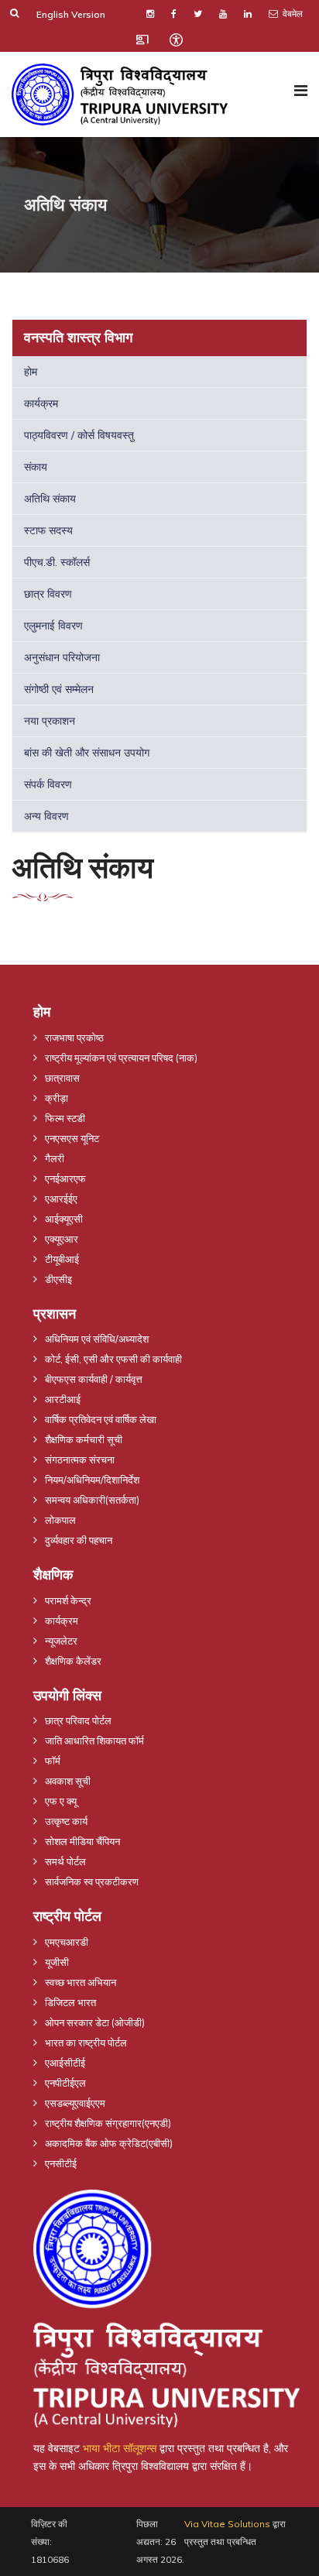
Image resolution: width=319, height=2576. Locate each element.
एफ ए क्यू (61, 1801)
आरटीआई (63, 1399)
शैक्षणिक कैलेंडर (73, 1661)
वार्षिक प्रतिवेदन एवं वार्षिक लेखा (101, 1419)
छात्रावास (62, 1078)
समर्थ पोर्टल (65, 1861)
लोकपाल (60, 1520)
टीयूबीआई (62, 1259)
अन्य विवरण (46, 816)
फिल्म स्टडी (65, 1118)
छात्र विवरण (48, 594)
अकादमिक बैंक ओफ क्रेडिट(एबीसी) (109, 2143)
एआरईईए (61, 1199)
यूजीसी (57, 1962)
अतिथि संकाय (50, 499)
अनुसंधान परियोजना (62, 657)
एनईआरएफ (65, 1178)
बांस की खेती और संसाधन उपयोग (87, 753)
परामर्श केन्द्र (68, 1600)
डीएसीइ (58, 1279)
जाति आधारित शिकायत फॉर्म (94, 1741)
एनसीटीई (61, 2163)
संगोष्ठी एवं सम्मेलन (59, 689)
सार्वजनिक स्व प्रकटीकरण (92, 1881)
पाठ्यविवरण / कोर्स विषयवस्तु (79, 435)
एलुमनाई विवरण (53, 626)
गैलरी (55, 1158)
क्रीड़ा (57, 1098)
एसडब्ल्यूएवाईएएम (75, 2103)
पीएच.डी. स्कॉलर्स (57, 562)
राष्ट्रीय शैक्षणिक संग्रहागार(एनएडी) (108, 2123)
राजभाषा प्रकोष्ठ (74, 1038)
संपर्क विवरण (48, 784)
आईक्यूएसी (64, 1219)
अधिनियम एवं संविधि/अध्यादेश (97, 1339)
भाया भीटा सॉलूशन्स (120, 2448)
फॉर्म (53, 1761)
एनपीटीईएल (65, 2083)
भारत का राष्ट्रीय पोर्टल (86, 2043)
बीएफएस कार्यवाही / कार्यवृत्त (94, 1379)
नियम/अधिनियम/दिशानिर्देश (92, 1480)
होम (31, 372)
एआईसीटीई (65, 2063)
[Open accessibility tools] (176, 39)
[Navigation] (301, 91)
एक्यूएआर (62, 1239)
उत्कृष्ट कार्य (66, 1821)
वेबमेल (292, 14)
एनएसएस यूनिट (72, 1138)
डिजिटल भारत (70, 2002)
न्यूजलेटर (61, 1641)
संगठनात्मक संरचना (80, 1460)
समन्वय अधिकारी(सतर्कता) (92, 1500)
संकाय (36, 467)
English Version (71, 14)
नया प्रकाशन (50, 721)
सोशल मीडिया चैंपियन (82, 1841)
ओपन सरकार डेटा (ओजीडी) (95, 2022)
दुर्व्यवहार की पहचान (79, 1540)
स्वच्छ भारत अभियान (81, 1982)
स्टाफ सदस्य (48, 530)
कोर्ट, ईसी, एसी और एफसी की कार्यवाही (113, 1359)
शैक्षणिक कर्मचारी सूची (84, 1439)
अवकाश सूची (68, 1781)
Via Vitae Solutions (227, 2524)
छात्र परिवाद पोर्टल (78, 1720)
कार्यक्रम (41, 403)
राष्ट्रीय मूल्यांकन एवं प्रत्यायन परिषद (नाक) (121, 1058)
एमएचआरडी (67, 1942)
